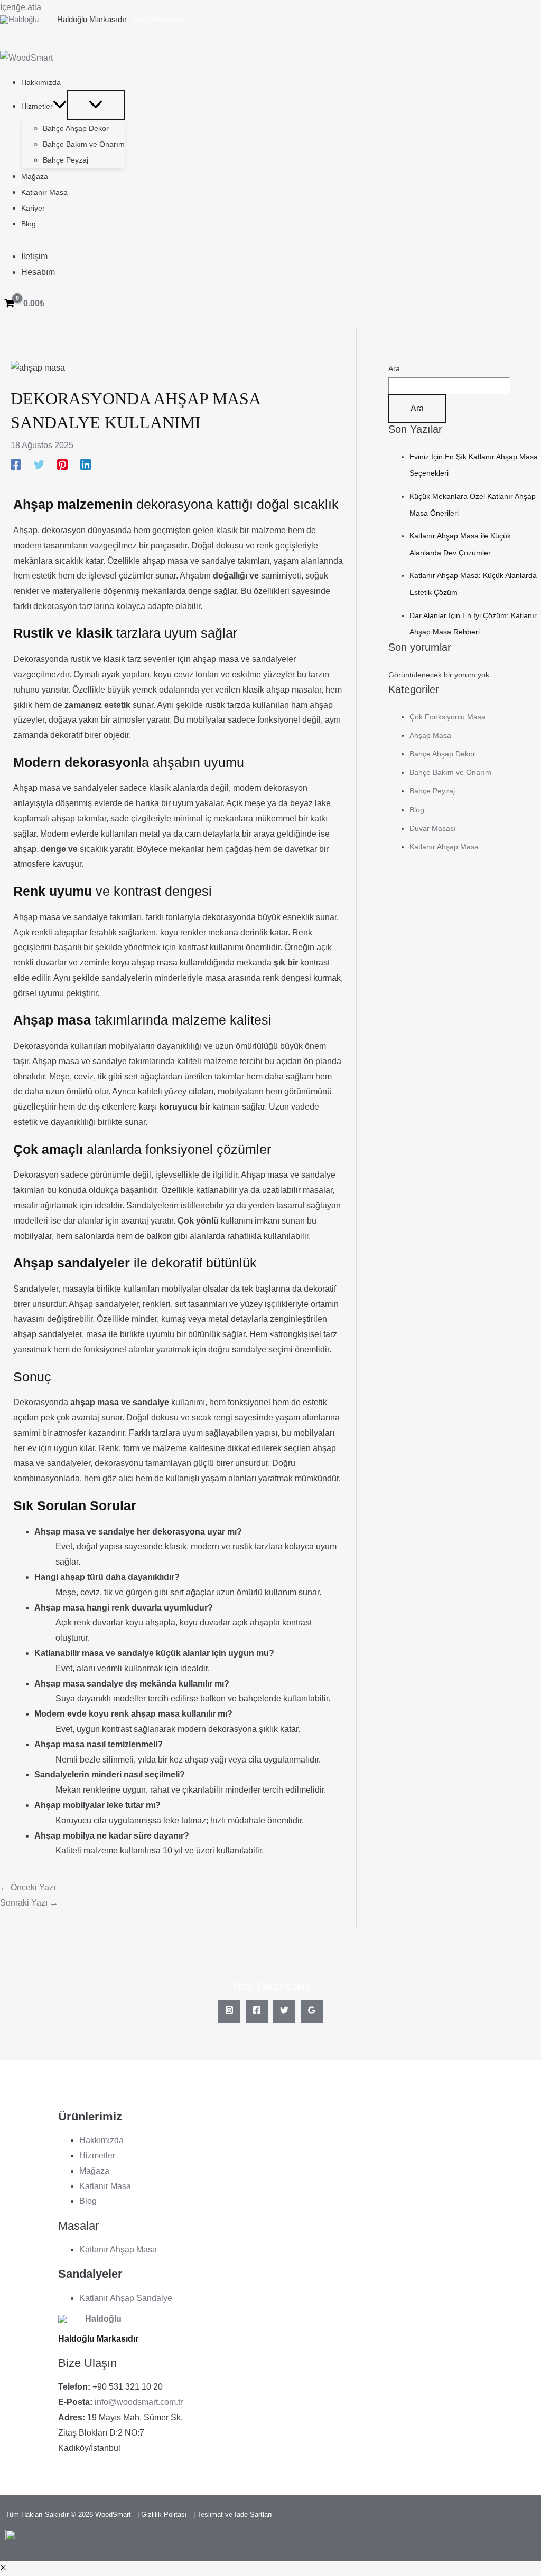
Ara (394, 368)
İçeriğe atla (21, 7)
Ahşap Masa (430, 735)
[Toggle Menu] (96, 105)
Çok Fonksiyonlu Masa (447, 717)
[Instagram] (229, 2011)
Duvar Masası (433, 828)
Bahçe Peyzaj (432, 791)
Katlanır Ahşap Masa (444, 847)
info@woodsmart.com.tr (139, 2402)
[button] (60, 106)
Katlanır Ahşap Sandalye (126, 2298)
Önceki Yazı (28, 1887)
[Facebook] (16, 465)
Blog (417, 810)
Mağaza (94, 2171)
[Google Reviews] (312, 2011)
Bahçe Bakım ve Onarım (450, 772)
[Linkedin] (86, 465)
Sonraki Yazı (29, 1903)
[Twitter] (39, 465)
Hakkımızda (101, 2140)
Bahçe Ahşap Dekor (442, 754)
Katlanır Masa (105, 2186)
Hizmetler (97, 2156)
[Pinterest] (62, 465)
